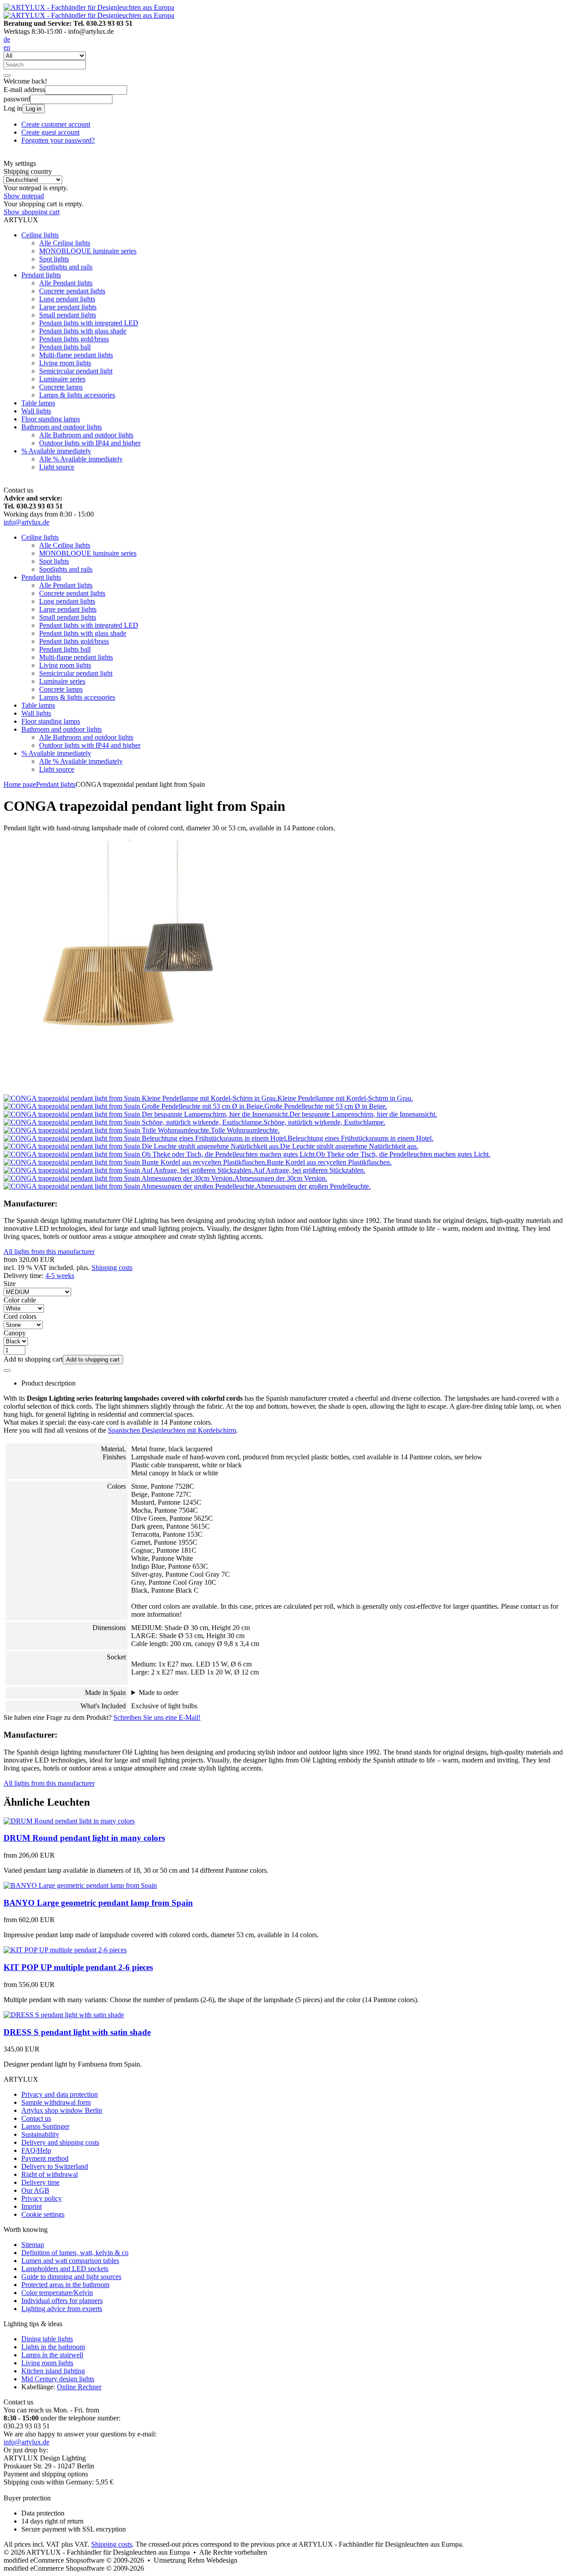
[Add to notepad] (7, 1370)
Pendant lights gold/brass (74, 339)
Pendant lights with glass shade (83, 331)
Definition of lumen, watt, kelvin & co (75, 2253)
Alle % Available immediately (81, 459)
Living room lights (65, 363)
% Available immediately (56, 451)
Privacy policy (42, 2198)
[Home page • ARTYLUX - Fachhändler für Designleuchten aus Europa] (89, 7)
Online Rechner (79, 2387)
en (7, 47)
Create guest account (50, 132)
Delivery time (40, 2182)
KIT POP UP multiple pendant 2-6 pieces (78, 1967)
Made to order (158, 1693)
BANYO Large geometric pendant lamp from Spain (98, 1903)
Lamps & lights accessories (77, 395)
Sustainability (40, 2134)
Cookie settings (43, 2214)
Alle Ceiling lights (65, 243)
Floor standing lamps (51, 419)
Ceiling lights (40, 235)
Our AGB (35, 2190)
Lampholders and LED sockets (65, 2269)
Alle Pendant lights (66, 283)
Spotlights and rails (66, 267)
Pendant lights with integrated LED (89, 323)
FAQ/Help (36, 2150)
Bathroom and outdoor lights (62, 427)
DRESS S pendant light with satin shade (77, 2032)
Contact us (36, 2118)
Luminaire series (62, 379)
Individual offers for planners (62, 2301)
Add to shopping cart (93, 1360)
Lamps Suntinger (45, 2126)
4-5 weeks (60, 1276)
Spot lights (54, 259)
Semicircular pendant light (76, 371)
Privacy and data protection (60, 2094)
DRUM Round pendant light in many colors (84, 1838)
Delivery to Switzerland (55, 2166)
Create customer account (56, 124)
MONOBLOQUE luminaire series (88, 251)
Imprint (32, 2206)
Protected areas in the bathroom (65, 2285)
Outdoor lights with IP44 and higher (90, 443)
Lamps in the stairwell (52, 2355)
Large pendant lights (68, 307)
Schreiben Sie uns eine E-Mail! (157, 1717)
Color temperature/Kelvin (57, 2293)
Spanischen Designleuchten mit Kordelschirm (172, 1430)
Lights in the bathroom (53, 2347)
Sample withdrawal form (56, 2102)
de (7, 39)
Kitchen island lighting (53, 2371)
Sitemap (33, 2245)
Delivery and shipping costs (60, 2142)
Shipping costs (112, 1268)
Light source (57, 467)
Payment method (45, 2158)
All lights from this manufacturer (49, 1252)
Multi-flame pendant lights (76, 355)
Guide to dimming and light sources (71, 2277)
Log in (34, 109)
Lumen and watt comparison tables (70, 2261)
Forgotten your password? (58, 140)
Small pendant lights (68, 315)
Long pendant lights (67, 299)
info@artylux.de (26, 522)
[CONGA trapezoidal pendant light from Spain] (130, 1090)
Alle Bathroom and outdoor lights (86, 435)
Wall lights (36, 411)
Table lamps (38, 403)
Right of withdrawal (50, 2174)
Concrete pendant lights (72, 291)
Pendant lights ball (65, 347)
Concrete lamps (61, 387)
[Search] (7, 76)
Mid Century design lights (58, 2379)
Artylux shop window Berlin (62, 2110)
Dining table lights (47, 2339)
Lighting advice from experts (62, 2309)
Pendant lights (41, 275)
